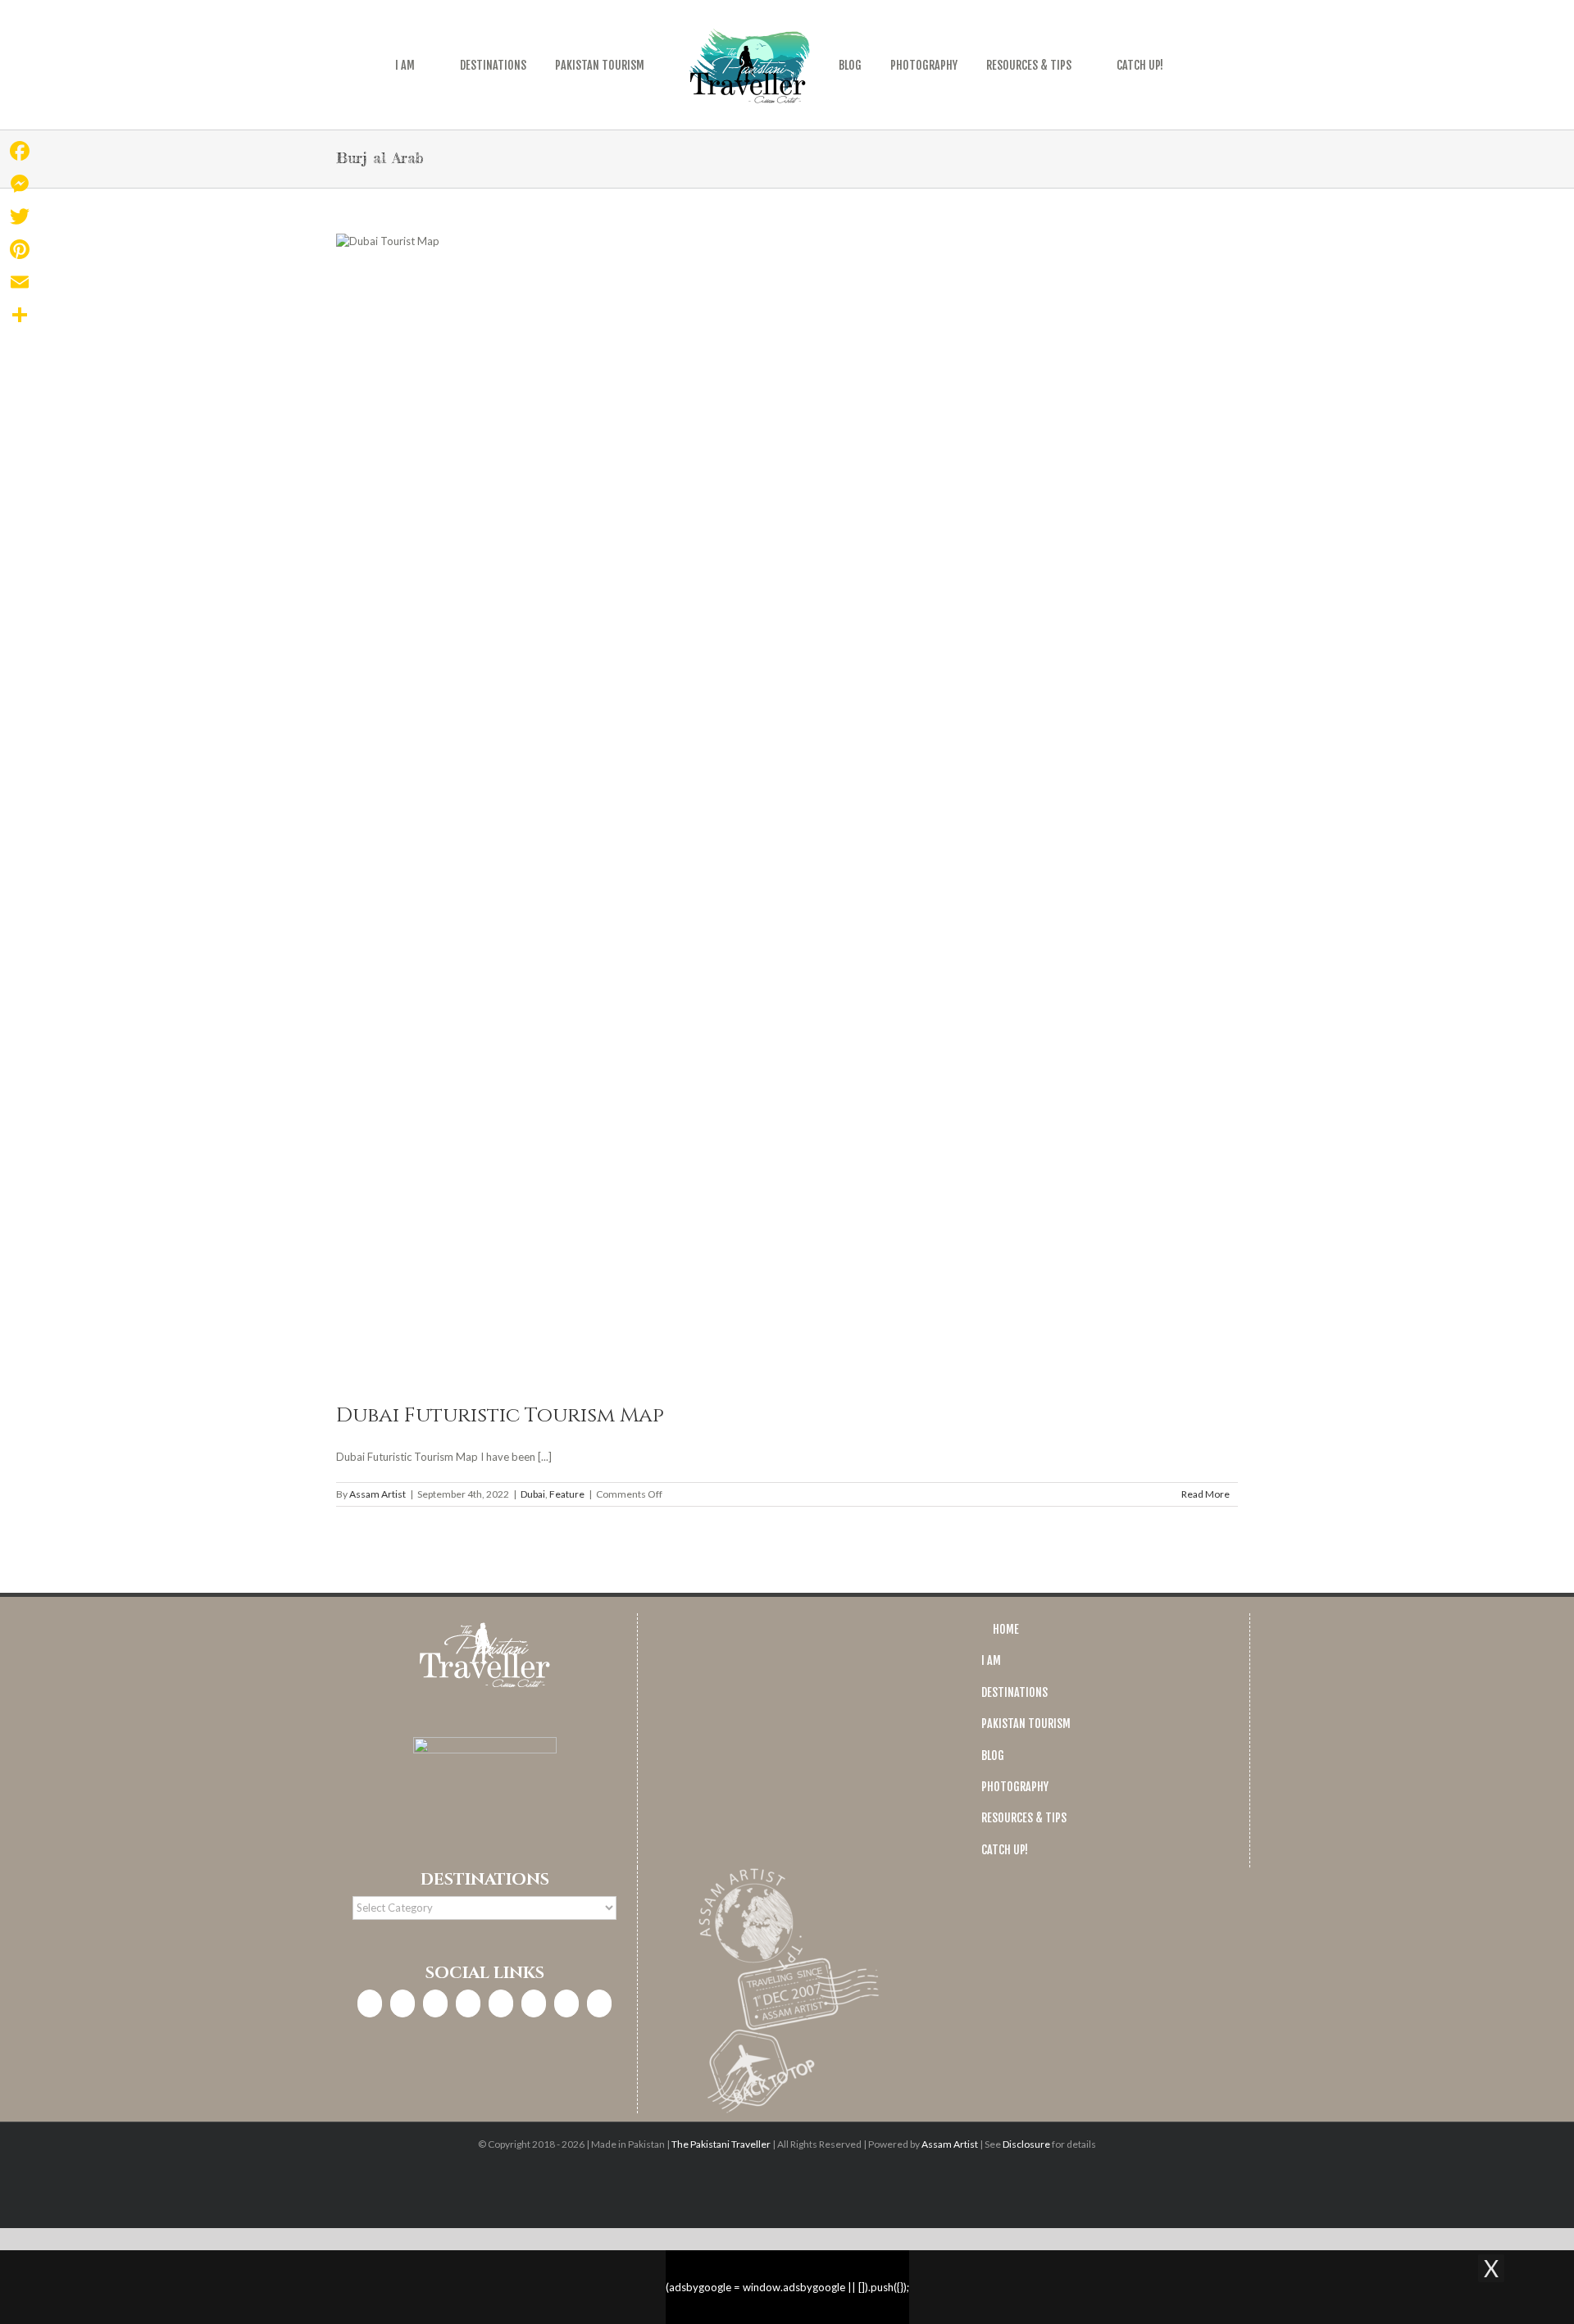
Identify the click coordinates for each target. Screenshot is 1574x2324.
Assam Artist (378, 1494)
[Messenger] (20, 184)
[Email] (20, 282)
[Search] (1182, 65)
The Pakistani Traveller (721, 2144)
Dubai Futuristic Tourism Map (500, 1415)
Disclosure (1026, 2144)
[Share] (20, 315)
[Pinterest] (501, 2003)
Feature (567, 1494)
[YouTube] (534, 2003)
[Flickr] (599, 2003)
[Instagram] (403, 2003)
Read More (1206, 1494)
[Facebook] (370, 2003)
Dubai (533, 1494)
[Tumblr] (566, 2003)
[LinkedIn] (468, 2003)
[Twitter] (435, 2003)
